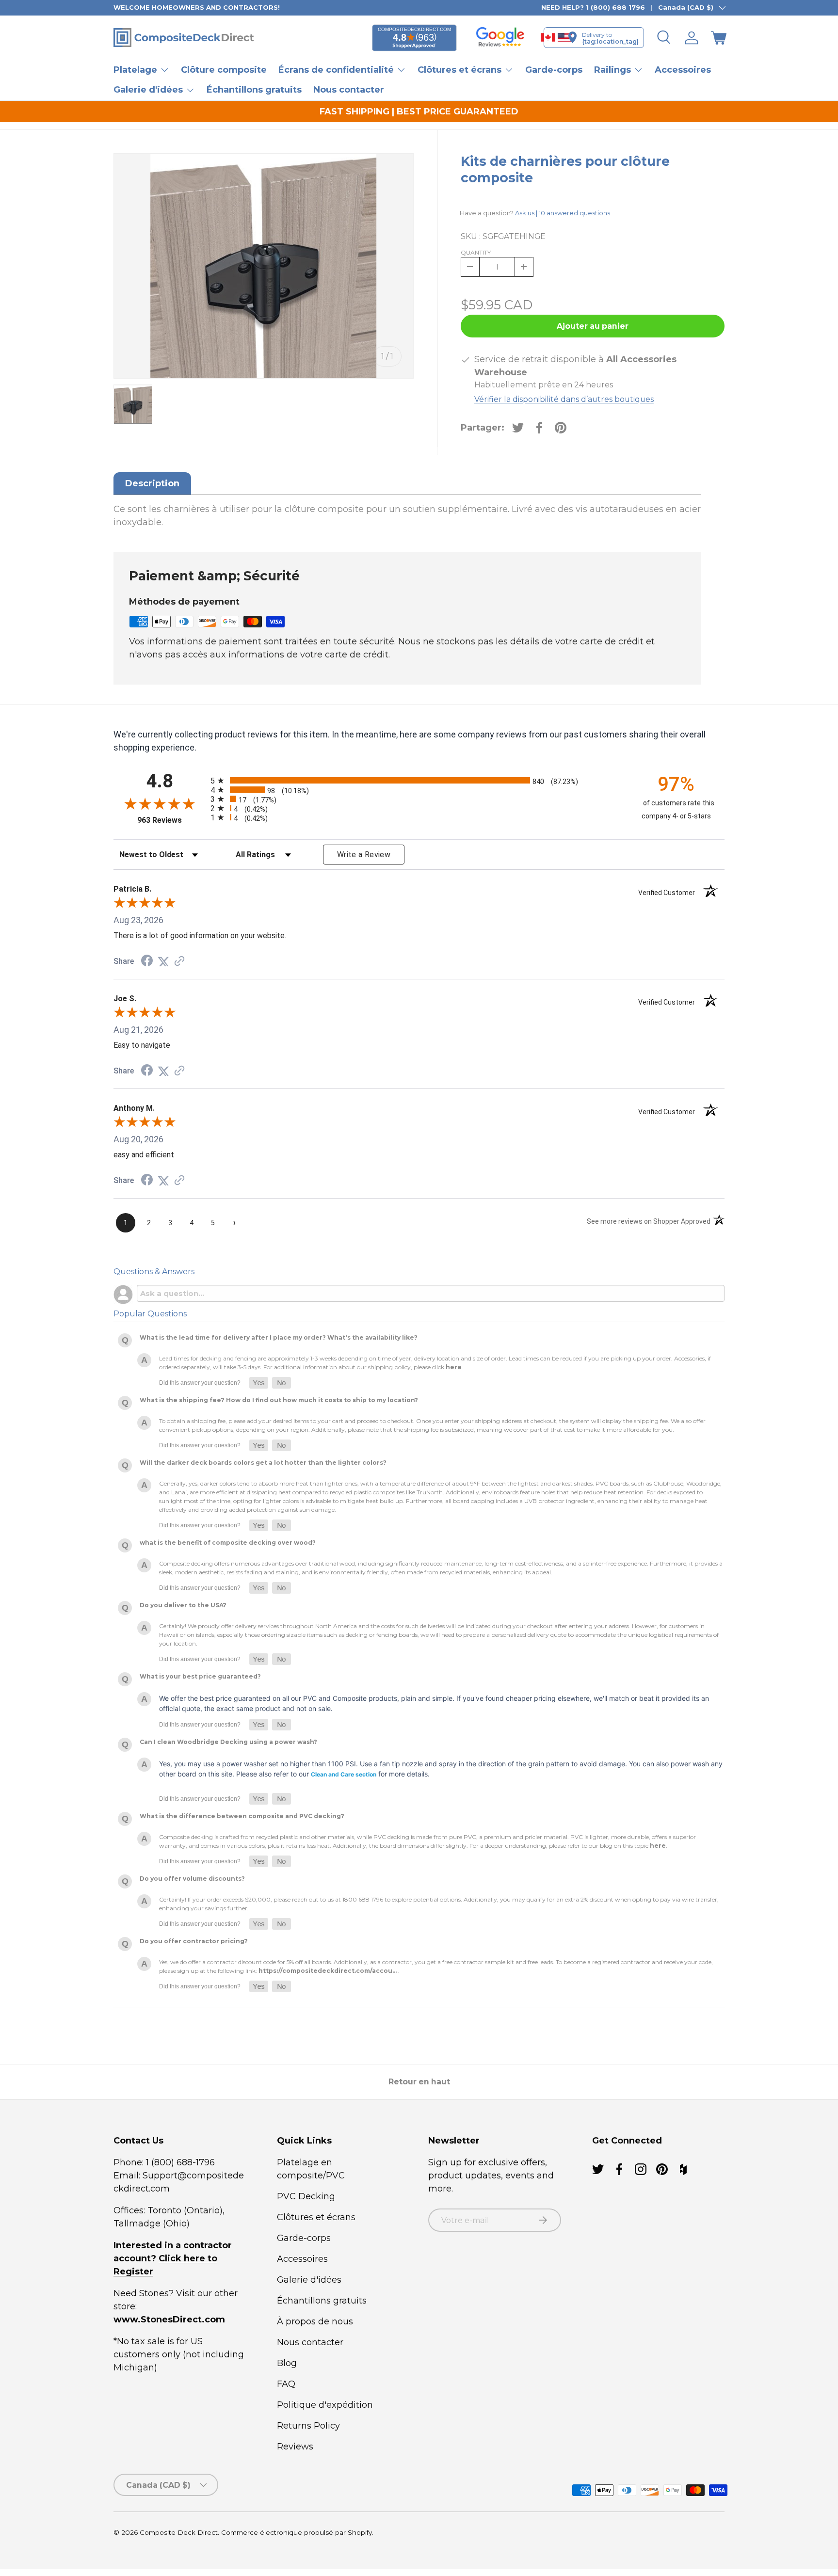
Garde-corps (554, 70)
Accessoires (683, 70)
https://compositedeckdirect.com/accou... (328, 1971)
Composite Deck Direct (179, 2532)
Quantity (476, 252)
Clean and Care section (344, 1775)
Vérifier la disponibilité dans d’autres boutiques (564, 399)
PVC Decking (306, 2196)
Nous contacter (349, 90)
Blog (287, 2363)
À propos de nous (315, 2321)
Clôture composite (224, 70)
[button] (719, 38)
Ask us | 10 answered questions (563, 213)
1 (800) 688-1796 (179, 2162)
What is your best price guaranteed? (200, 1677)
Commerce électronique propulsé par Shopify (297, 2532)
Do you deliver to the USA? (183, 1606)
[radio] (417, 780)
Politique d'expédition (325, 2405)
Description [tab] (152, 483)
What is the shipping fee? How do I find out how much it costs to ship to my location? (279, 1400)
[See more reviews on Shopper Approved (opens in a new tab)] (179, 961)
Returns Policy (308, 2426)
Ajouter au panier (593, 326)
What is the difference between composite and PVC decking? (242, 1816)
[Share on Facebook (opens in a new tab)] (147, 961)
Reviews (295, 2447)
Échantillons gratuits (254, 90)
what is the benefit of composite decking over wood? (228, 1543)
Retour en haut (419, 2082)
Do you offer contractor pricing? (194, 1942)
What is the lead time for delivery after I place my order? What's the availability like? (279, 1338)
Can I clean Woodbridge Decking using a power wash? (228, 1742)
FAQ (286, 2384)
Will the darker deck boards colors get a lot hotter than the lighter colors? (263, 1463)
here (454, 1368)
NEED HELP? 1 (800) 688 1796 (593, 7)
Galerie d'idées (309, 2280)
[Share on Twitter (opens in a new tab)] (163, 961)
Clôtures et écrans (316, 2217)
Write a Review (364, 855)
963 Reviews (171, 820)
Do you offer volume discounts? (192, 1879)
